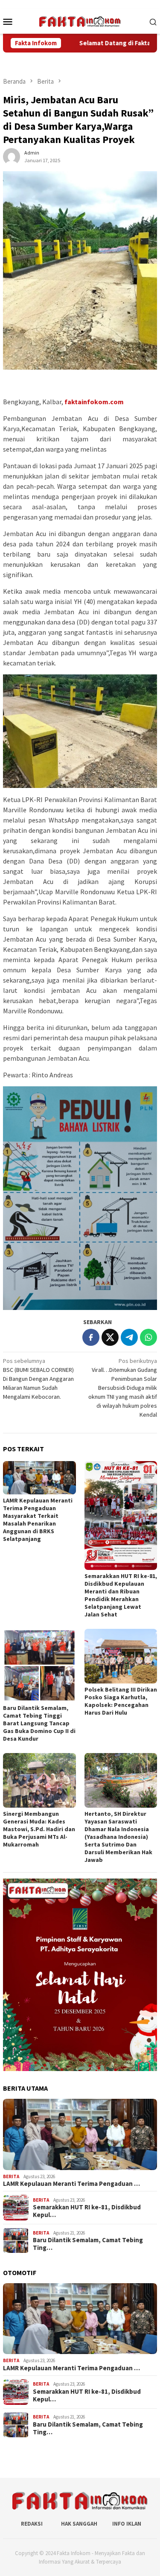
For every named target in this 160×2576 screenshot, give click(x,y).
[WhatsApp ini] (148, 1337)
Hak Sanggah (79, 2524)
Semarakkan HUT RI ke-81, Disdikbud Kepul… (87, 2211)
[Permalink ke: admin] (12, 156)
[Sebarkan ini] (91, 1337)
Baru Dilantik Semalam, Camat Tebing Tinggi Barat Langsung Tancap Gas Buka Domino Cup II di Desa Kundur (39, 1723)
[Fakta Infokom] (80, 20)
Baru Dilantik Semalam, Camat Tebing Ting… (88, 2244)
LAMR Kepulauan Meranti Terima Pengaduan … (71, 2184)
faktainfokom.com (94, 402)
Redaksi (32, 2524)
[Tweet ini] (110, 1337)
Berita (11, 2176)
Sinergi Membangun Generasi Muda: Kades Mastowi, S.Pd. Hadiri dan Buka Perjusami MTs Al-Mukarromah (39, 1829)
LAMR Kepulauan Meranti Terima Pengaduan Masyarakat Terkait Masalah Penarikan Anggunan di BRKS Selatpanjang (38, 1520)
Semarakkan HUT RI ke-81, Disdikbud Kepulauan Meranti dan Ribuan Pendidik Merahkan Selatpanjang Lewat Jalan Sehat (121, 1595)
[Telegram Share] (129, 1337)
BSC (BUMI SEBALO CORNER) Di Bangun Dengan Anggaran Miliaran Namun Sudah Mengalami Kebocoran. (38, 1379)
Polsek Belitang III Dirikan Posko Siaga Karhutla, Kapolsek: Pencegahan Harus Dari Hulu (121, 1701)
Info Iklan (127, 2524)
